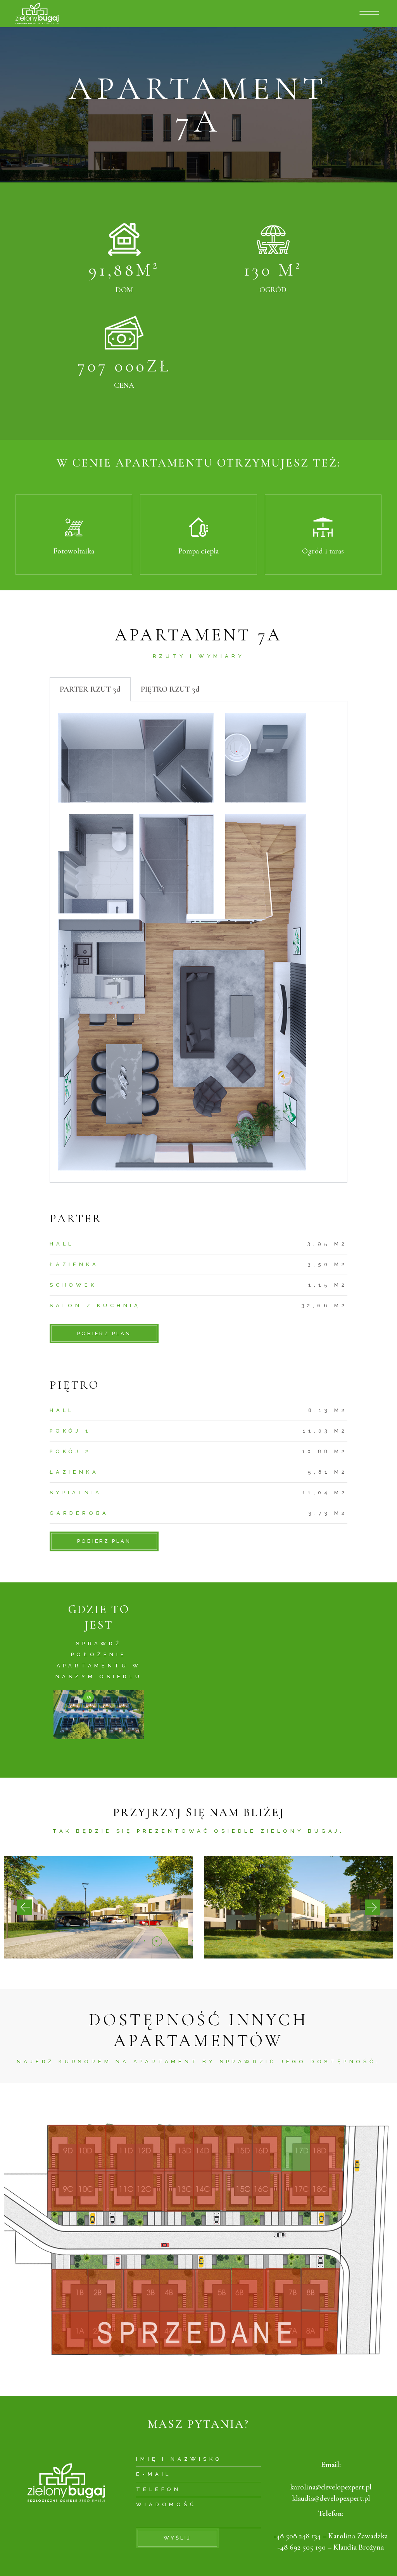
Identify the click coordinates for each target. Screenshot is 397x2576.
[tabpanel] (198, 942)
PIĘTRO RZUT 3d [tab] (170, 689)
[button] (24, 1907)
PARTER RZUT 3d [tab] (90, 689)
